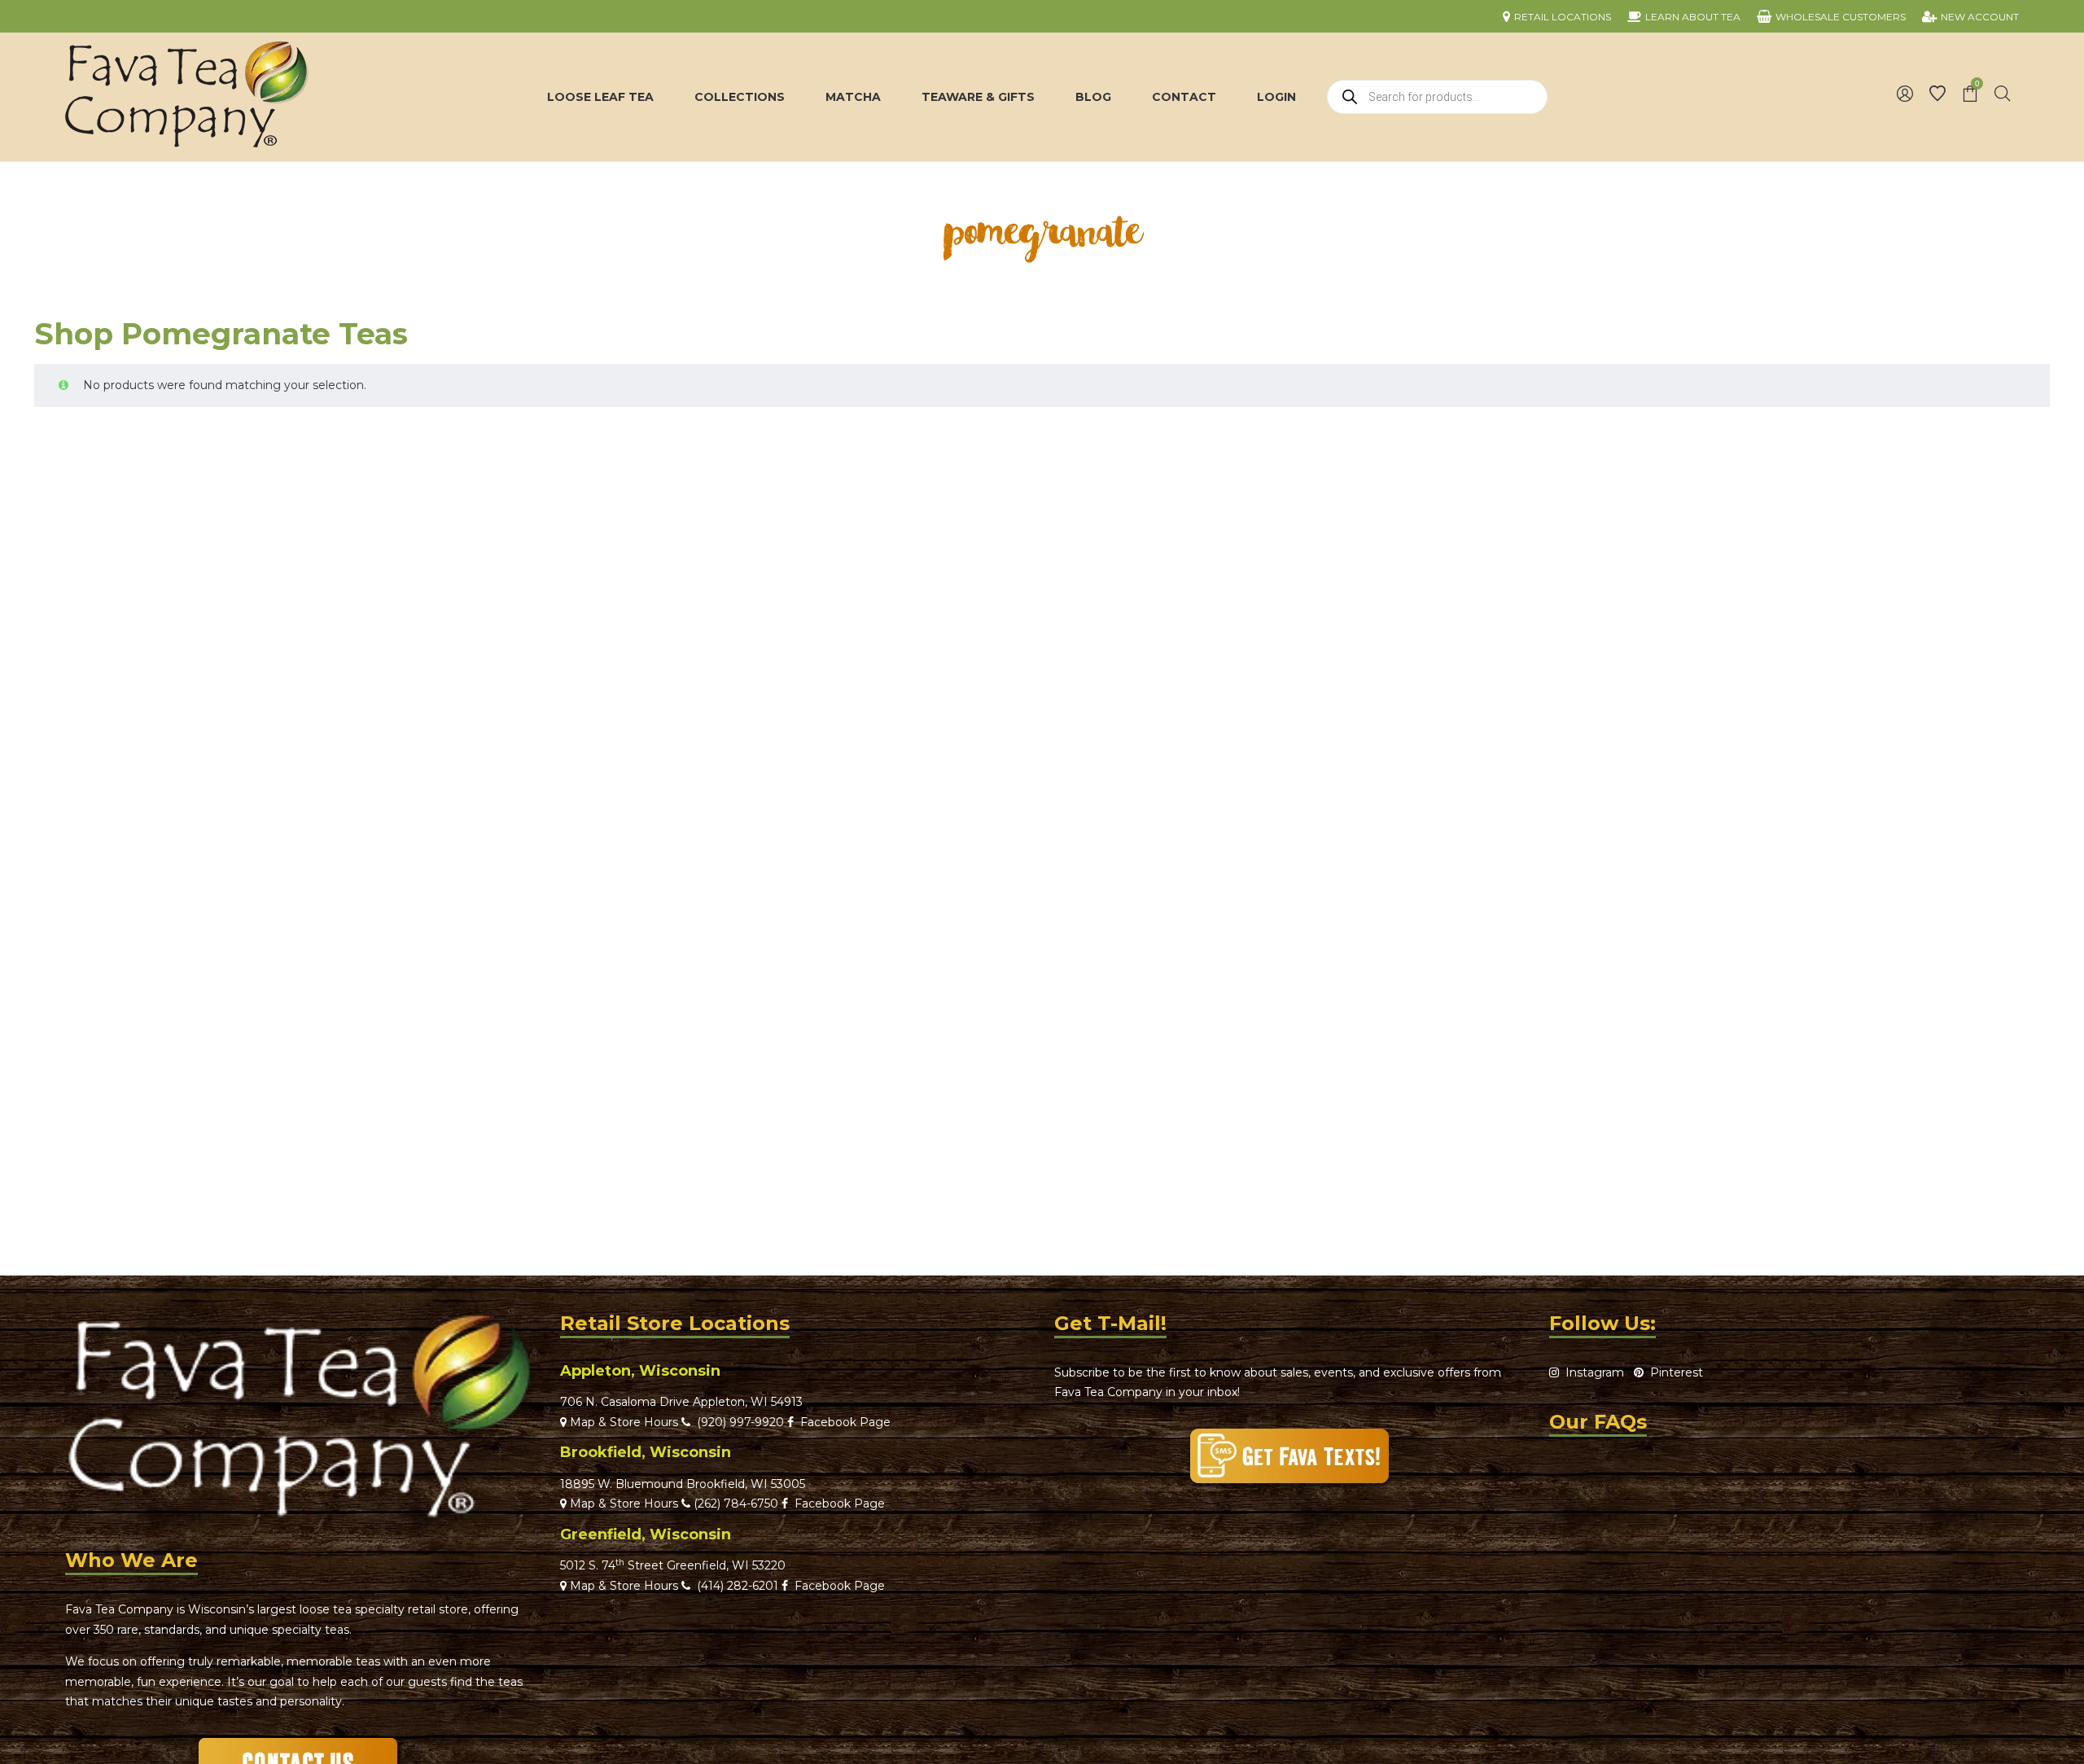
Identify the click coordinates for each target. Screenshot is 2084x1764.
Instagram (1591, 1372)
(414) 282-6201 (738, 1586)
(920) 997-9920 (737, 1422)
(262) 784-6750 (736, 1504)
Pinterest (1673, 1372)
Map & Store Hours (622, 1422)
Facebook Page (842, 1422)
